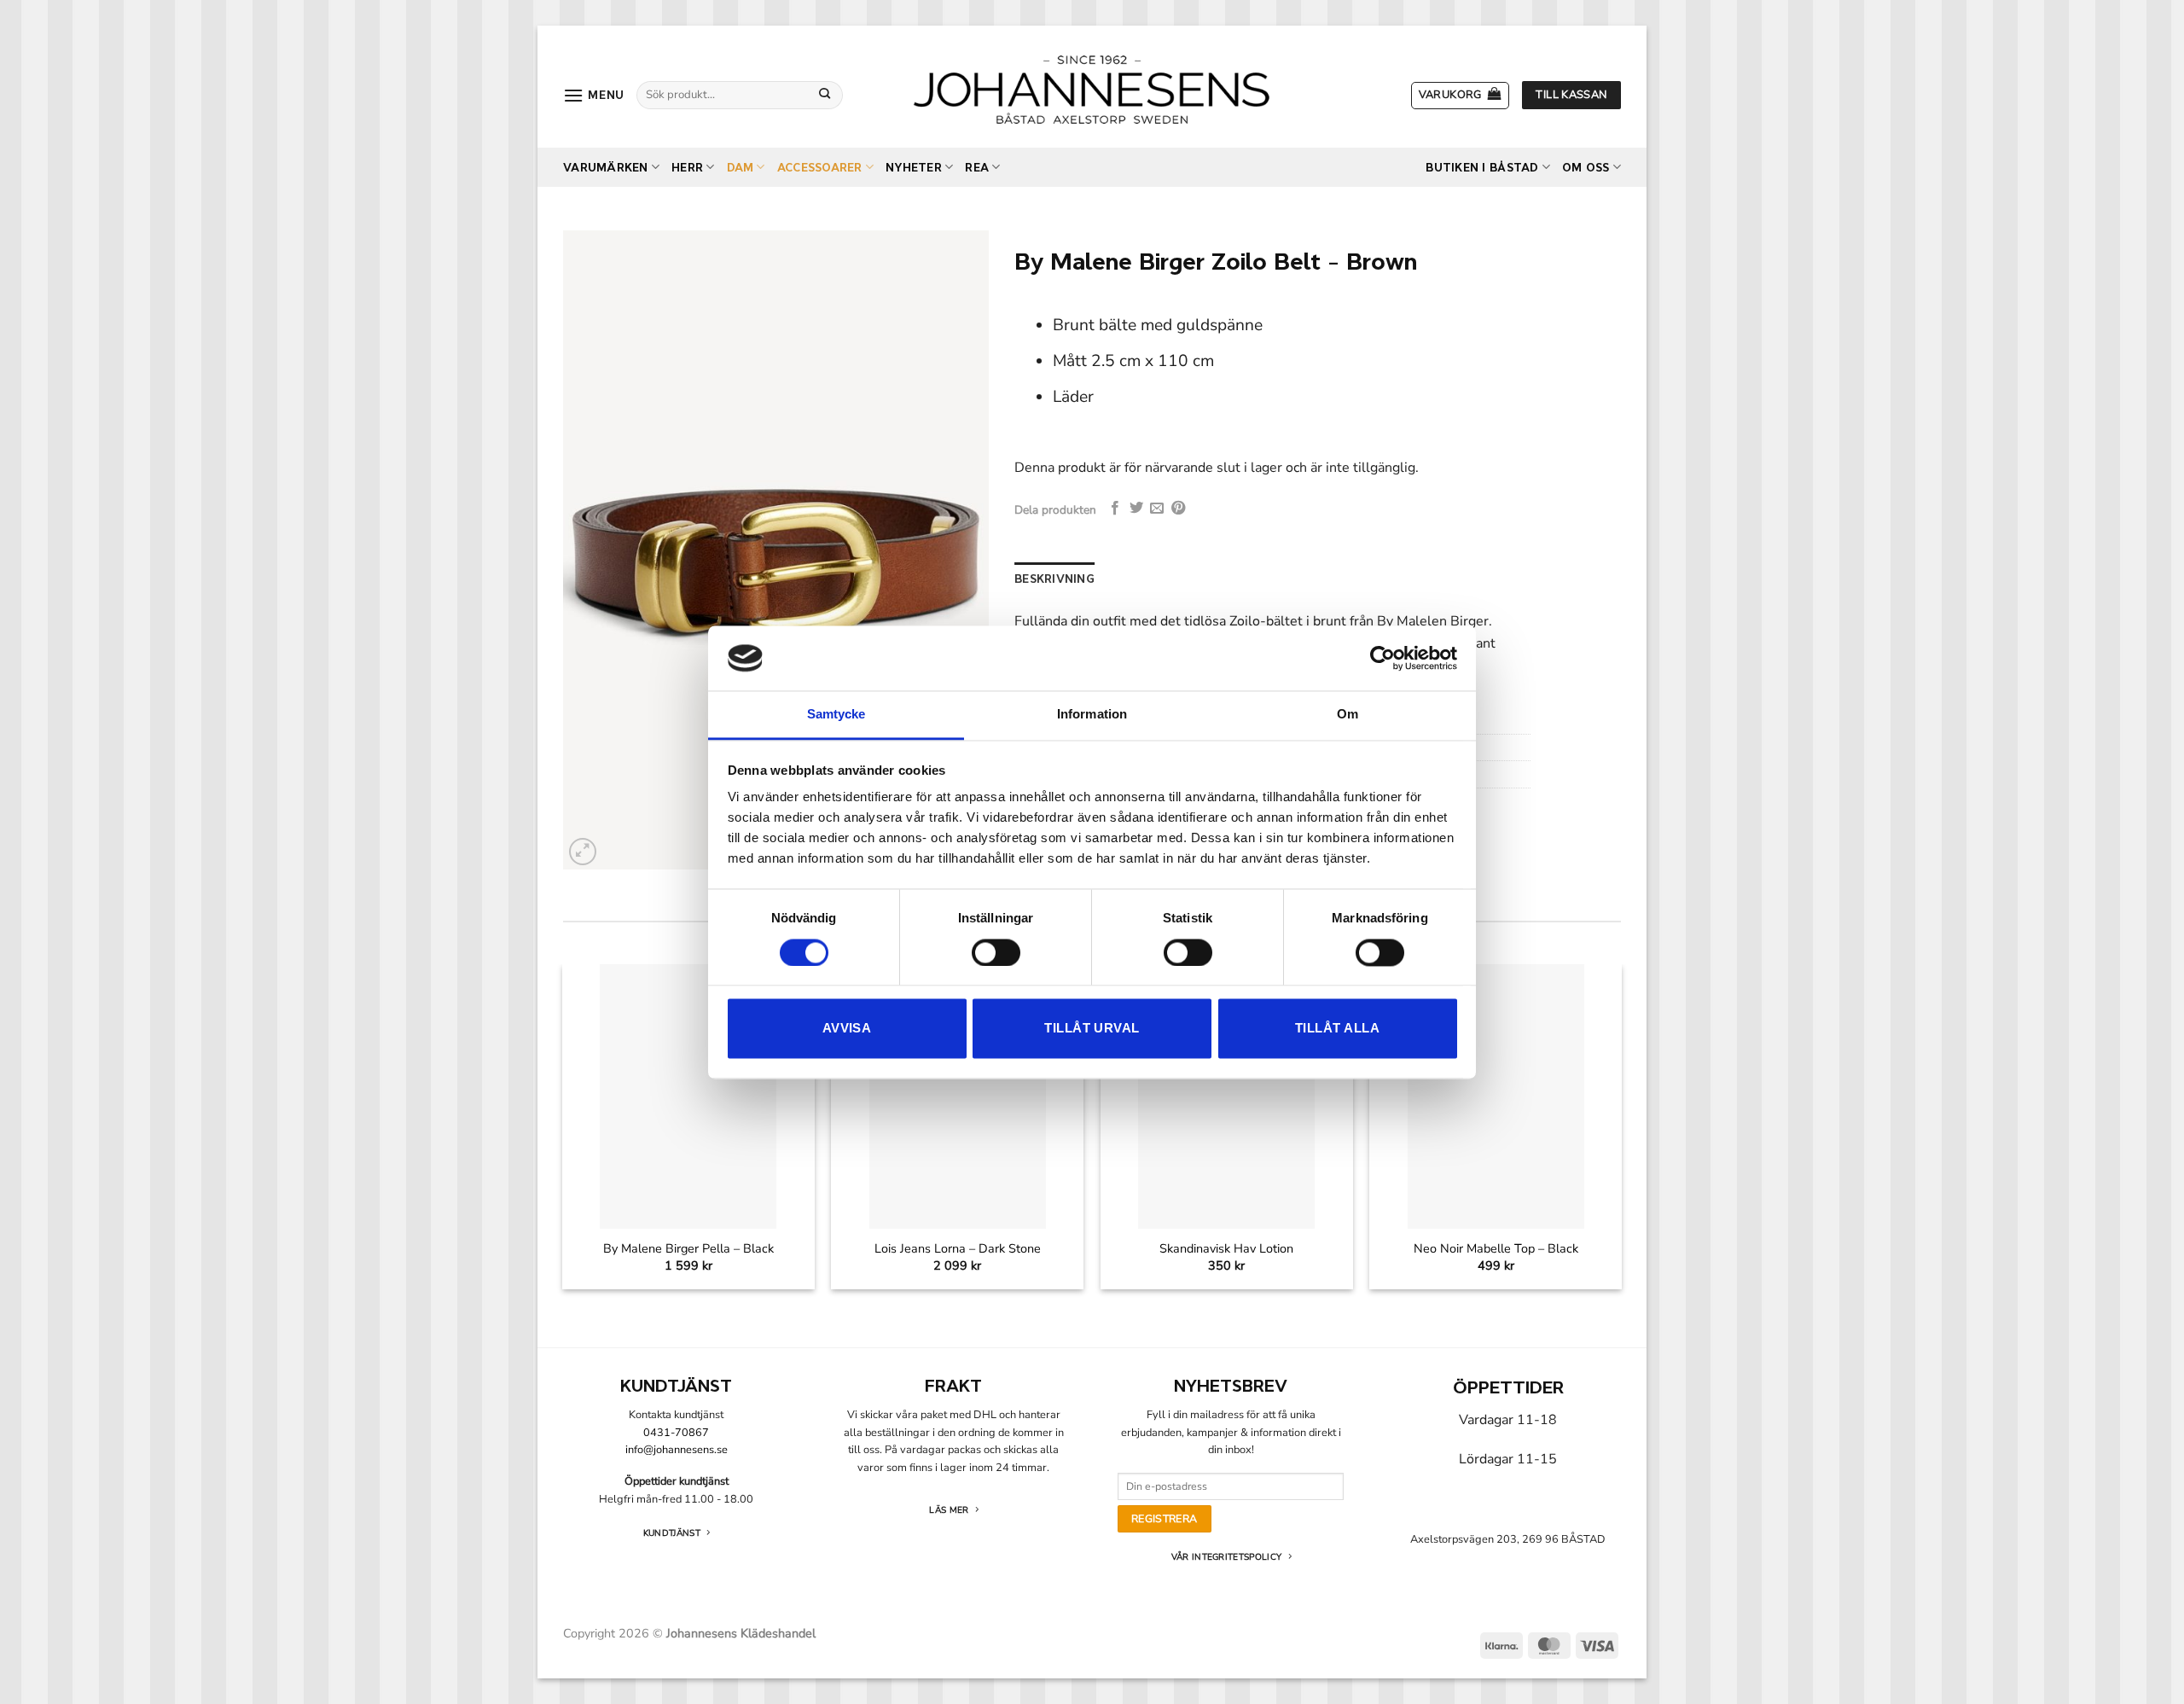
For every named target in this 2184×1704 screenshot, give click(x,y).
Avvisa (847, 1029)
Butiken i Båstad (1482, 168)
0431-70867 (676, 1433)
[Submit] (825, 95)
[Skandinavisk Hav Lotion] (1226, 1097)
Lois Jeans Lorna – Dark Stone (958, 1249)
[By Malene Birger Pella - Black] (688, 1097)
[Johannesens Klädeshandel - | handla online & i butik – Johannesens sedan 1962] (1092, 87)
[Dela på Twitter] (1136, 509)
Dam (741, 168)
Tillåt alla (1337, 1029)
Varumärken (606, 168)
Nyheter (914, 168)
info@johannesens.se (677, 1450)
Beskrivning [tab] (1054, 579)
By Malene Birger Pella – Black (688, 1249)
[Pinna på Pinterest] (1178, 509)
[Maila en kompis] (1157, 509)
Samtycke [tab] (836, 715)
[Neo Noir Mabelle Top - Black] (1496, 1097)
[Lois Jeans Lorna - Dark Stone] (958, 1097)
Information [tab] (1092, 715)
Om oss (1586, 168)
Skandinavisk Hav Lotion (1226, 1249)
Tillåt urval (1092, 1029)
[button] (594, 95)
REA (977, 168)
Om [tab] (1348, 715)
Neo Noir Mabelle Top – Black (1496, 1249)
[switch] (996, 952)
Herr (687, 168)
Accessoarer (820, 168)
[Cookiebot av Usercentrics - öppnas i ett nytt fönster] (1382, 658)
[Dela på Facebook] (1115, 509)
